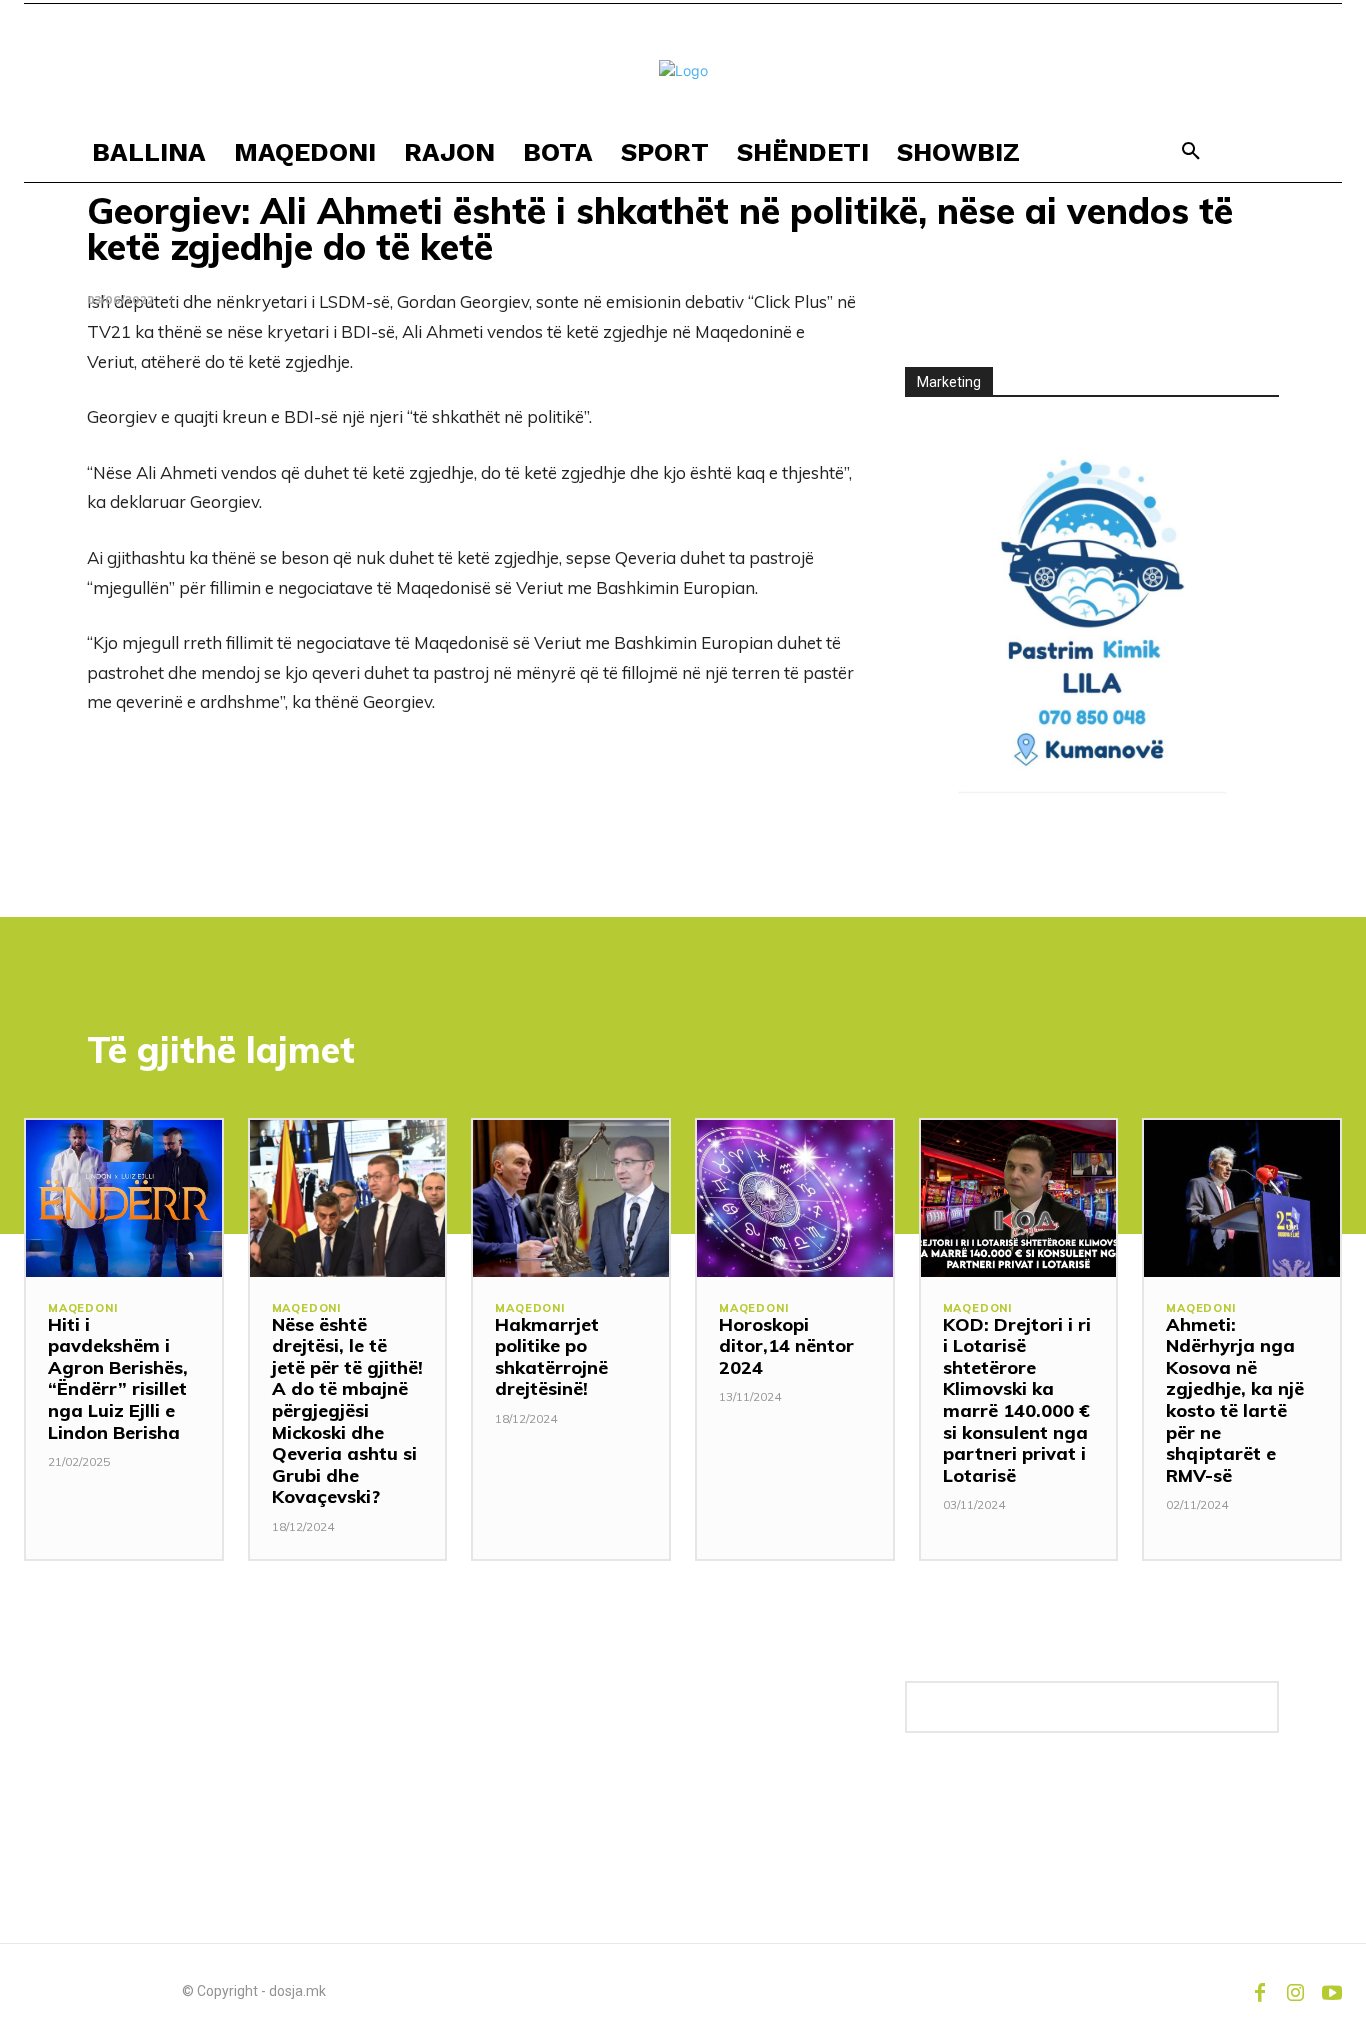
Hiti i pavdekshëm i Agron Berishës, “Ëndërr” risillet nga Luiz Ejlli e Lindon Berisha (118, 1378)
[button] (1191, 152)
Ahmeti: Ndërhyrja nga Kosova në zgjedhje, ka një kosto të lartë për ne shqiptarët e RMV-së (1235, 1400)
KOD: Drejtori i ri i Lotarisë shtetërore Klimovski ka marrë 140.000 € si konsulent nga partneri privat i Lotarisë (1017, 1400)
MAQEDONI (82, 1308)
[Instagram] (1296, 1991)
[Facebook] (1260, 1991)
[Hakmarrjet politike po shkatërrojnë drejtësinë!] (571, 1198)
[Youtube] (1332, 1991)
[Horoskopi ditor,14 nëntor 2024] (795, 1198)
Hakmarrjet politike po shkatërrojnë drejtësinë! (551, 1357)
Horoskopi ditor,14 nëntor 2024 (786, 1346)
